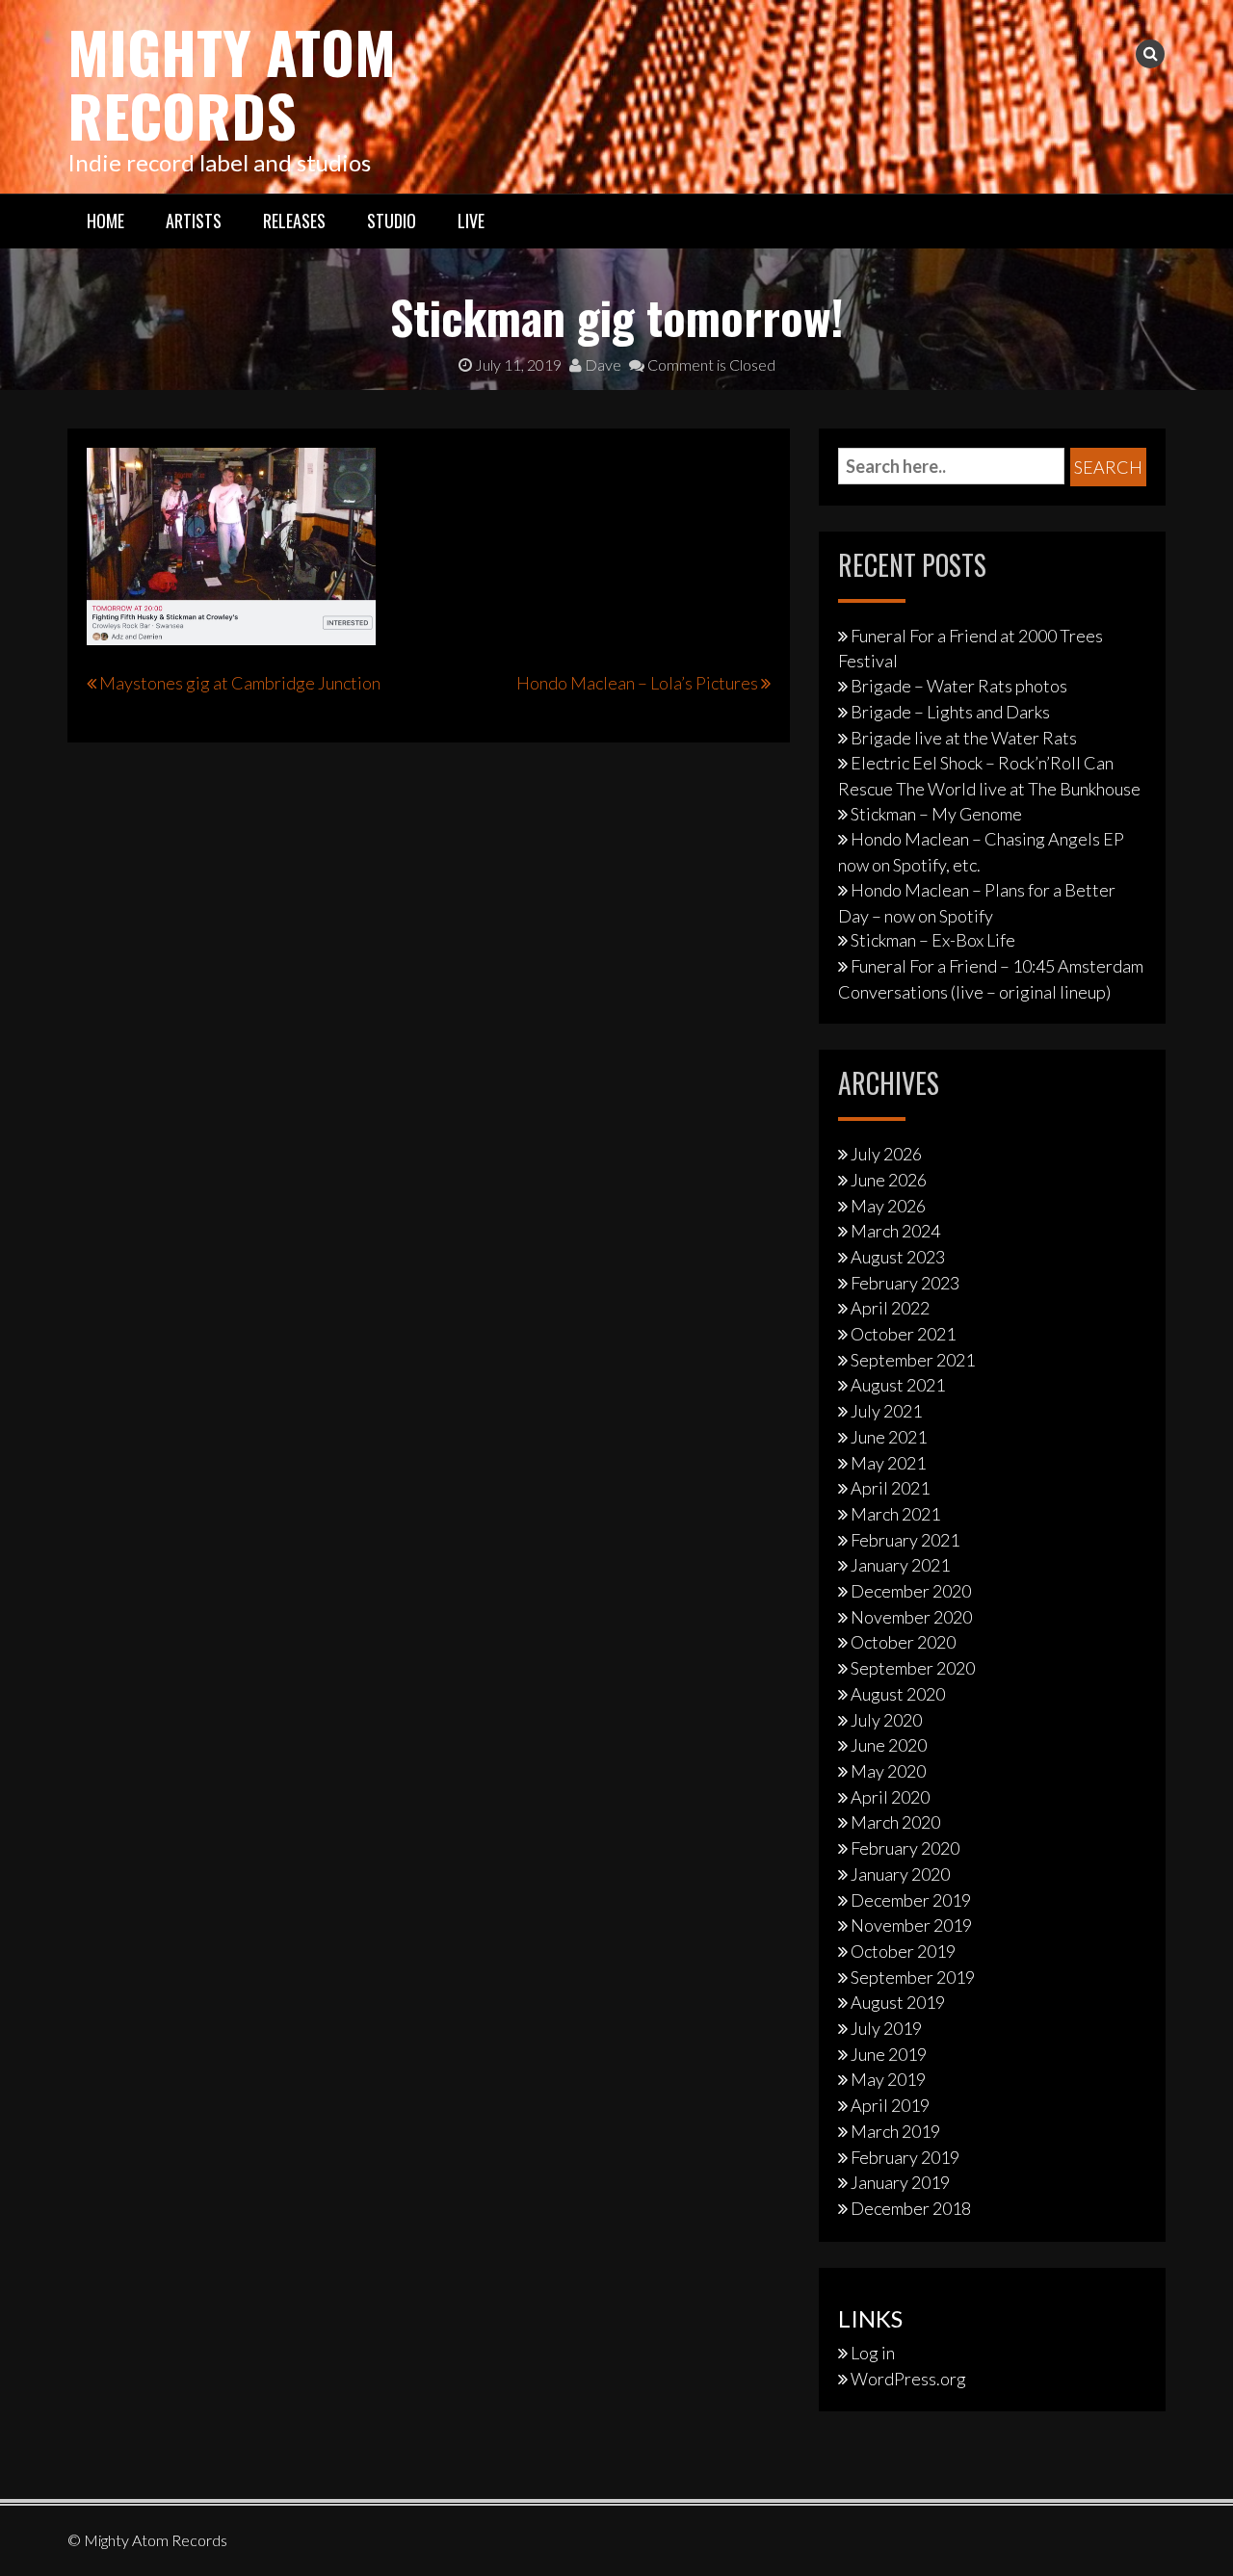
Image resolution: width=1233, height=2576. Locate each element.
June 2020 (889, 1745)
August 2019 (898, 2002)
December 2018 (911, 2208)
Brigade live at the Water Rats (964, 738)
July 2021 (886, 1411)
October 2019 (903, 1951)
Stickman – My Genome (936, 814)
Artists (194, 221)
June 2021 (889, 1437)
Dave (602, 364)
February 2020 (905, 1848)
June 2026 (889, 1180)
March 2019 (895, 2131)
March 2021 (895, 1514)
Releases (294, 221)
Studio (392, 221)
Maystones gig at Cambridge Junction (240, 683)
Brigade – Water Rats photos (959, 686)
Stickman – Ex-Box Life (933, 940)
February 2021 (905, 1540)
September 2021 (913, 1360)
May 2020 (888, 1771)
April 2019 (890, 2105)
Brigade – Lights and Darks (950, 712)
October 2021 (903, 1334)
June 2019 (889, 2054)
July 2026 (886, 1154)
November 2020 (911, 1617)
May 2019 (888, 2079)
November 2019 (911, 1925)
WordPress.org (908, 2379)
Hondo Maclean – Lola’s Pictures (637, 683)
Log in (873, 2353)
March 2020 (895, 1822)
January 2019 (900, 2182)
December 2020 (911, 1591)
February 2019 (905, 2157)
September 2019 (913, 1977)
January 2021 (900, 1565)
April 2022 (890, 1308)
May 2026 (888, 1206)
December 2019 (911, 1900)
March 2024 (895, 1231)
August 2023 (898, 1257)
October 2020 (903, 1642)
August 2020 (898, 1694)
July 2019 (886, 2028)
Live (471, 221)
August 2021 (898, 1385)
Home (105, 221)
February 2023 (905, 1283)
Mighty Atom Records (232, 82)
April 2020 (890, 1797)
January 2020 (900, 1874)
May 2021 (888, 1463)
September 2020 (913, 1668)
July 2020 (886, 1720)
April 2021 (890, 1488)
